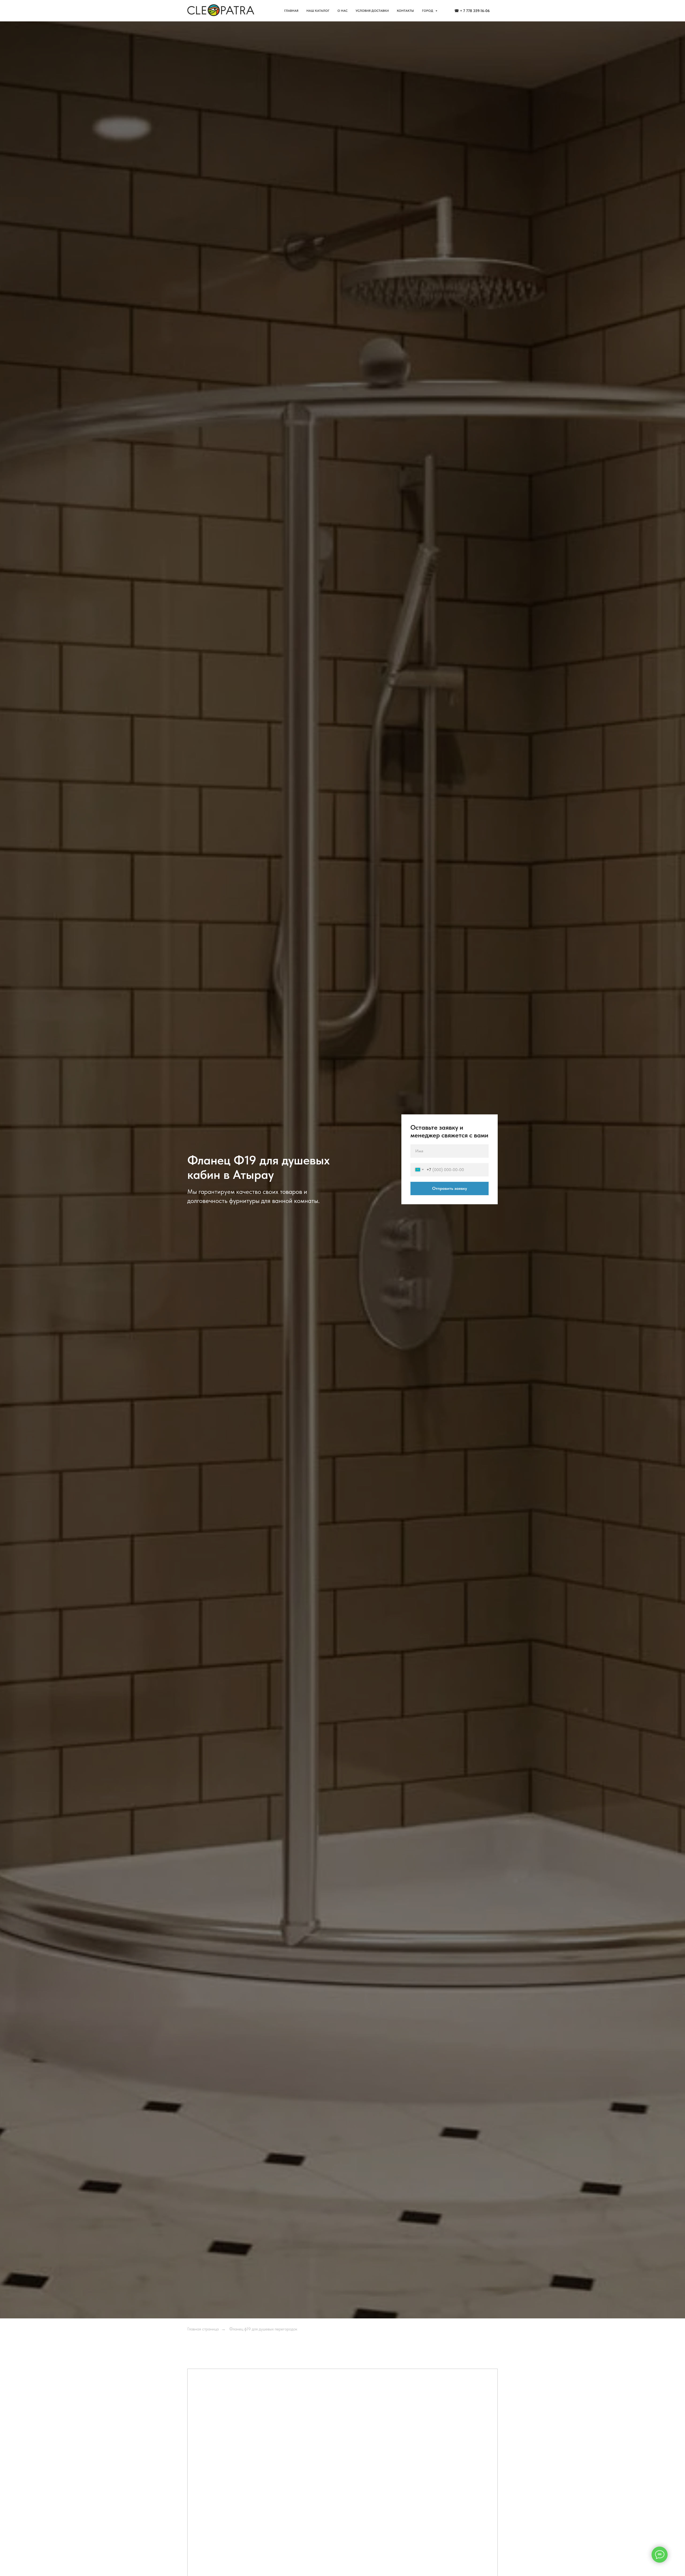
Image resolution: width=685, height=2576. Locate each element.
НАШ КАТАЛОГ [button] (318, 11)
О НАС (342, 11)
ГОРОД (428, 11)
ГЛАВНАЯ (291, 11)
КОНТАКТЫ (405, 11)
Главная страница (203, 2329)
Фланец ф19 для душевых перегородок (263, 2329)
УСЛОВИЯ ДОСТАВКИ (372, 11)
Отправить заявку (450, 1188)
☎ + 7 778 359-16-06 (472, 11)
